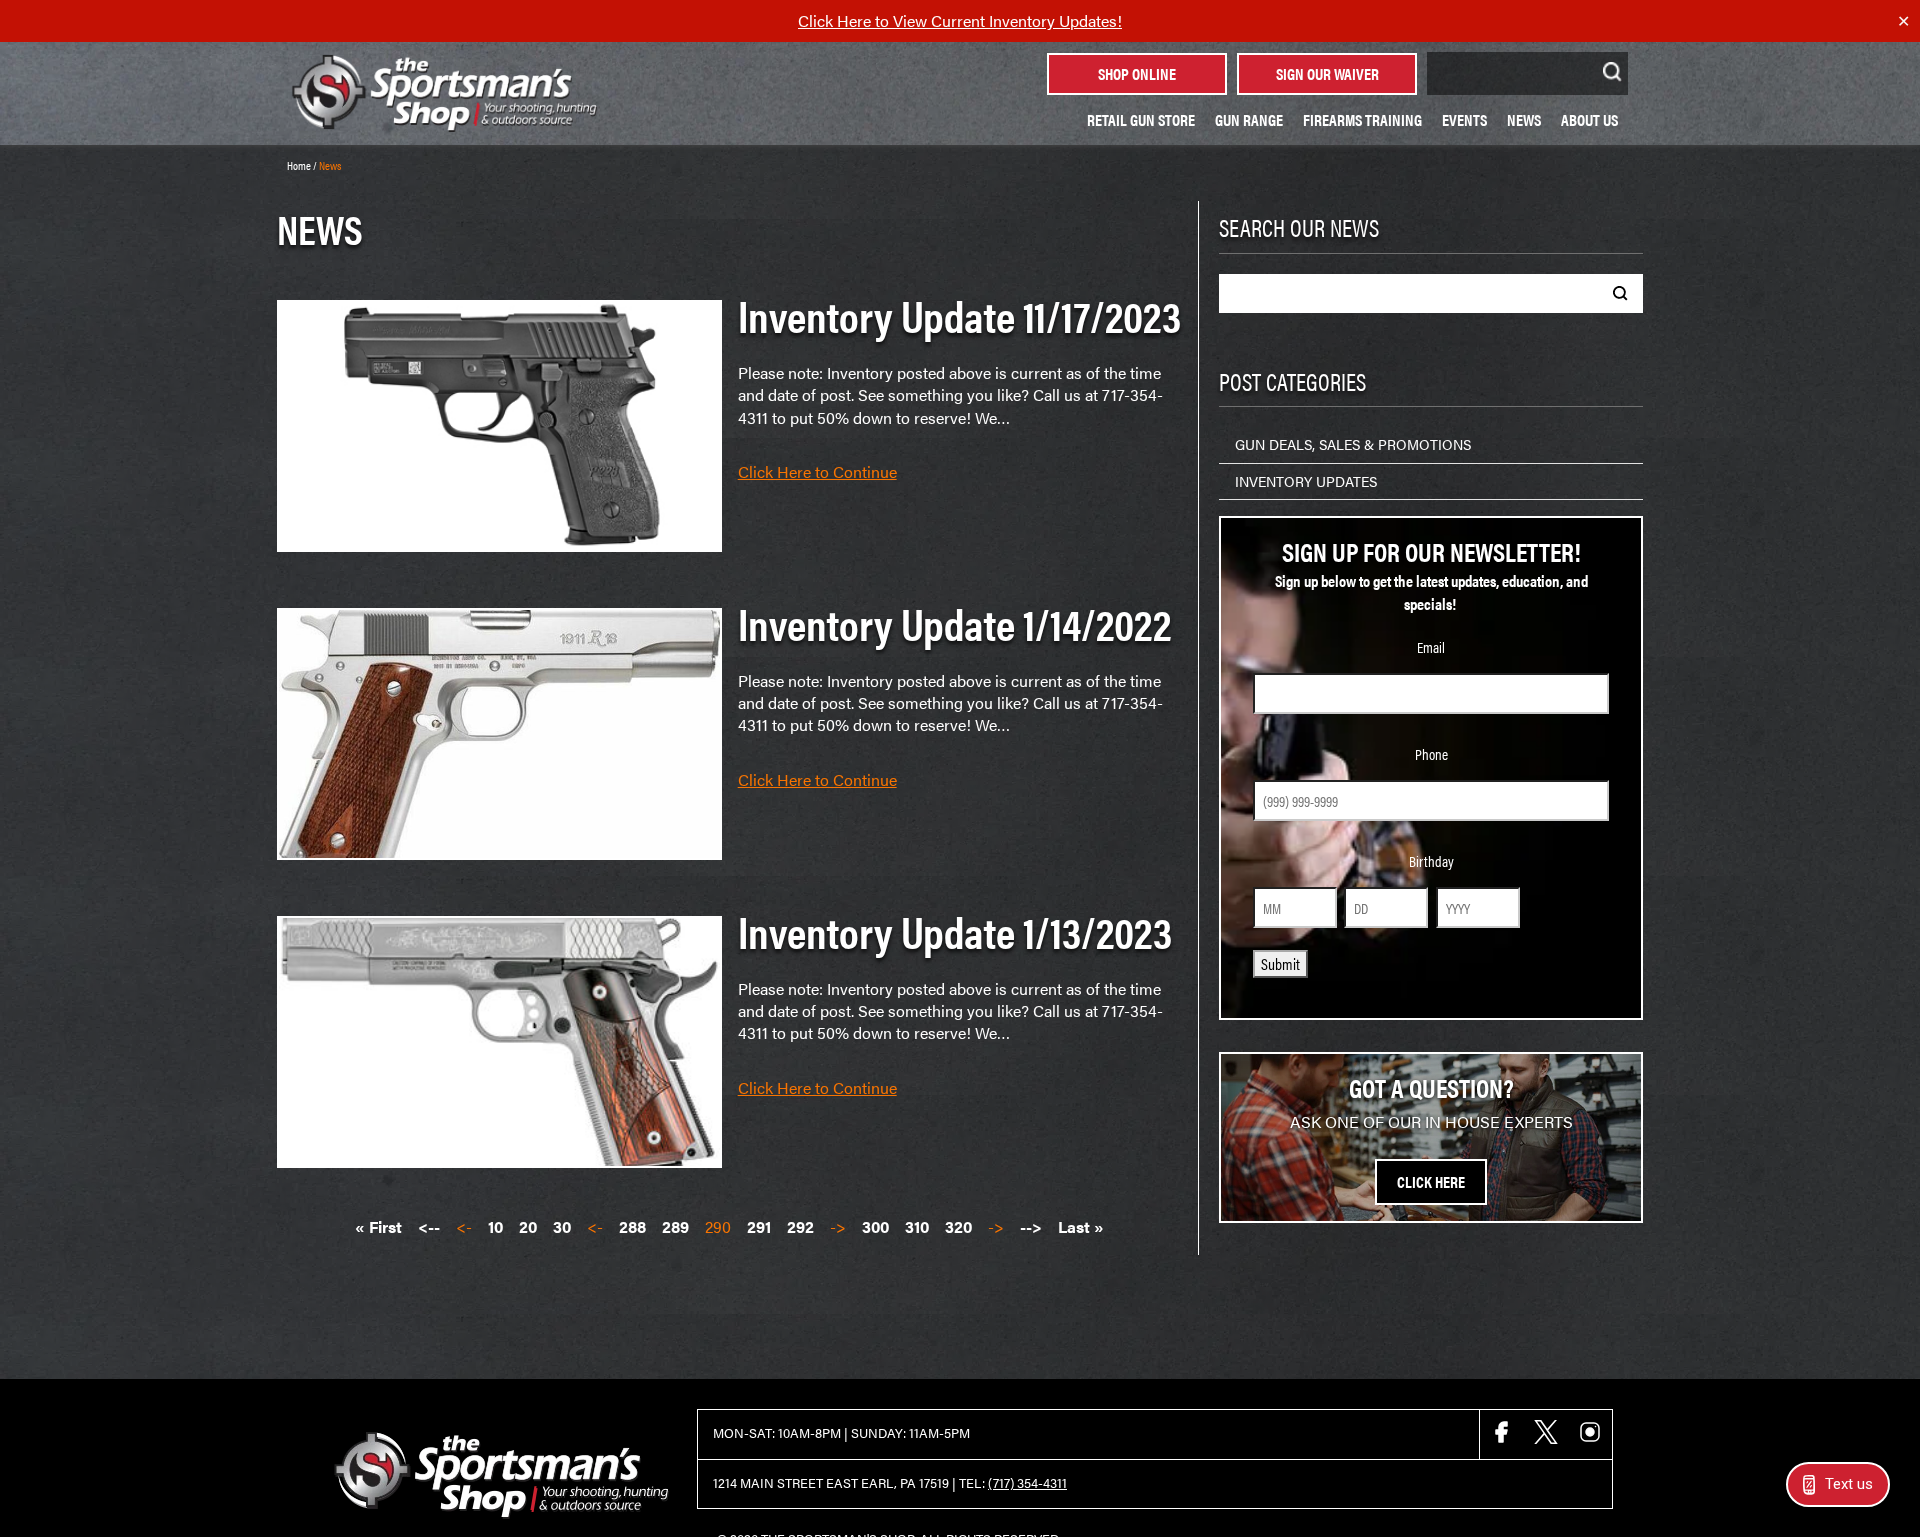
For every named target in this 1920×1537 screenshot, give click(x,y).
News (1524, 119)
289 (675, 1227)
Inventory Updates (1306, 481)
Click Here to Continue (817, 472)
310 (917, 1227)
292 (800, 1227)
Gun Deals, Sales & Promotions (1353, 444)
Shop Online (1137, 73)
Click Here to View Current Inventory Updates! (960, 20)
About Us (1589, 119)
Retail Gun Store (1141, 119)
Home (299, 165)
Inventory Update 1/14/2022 (954, 622)
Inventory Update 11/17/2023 (959, 314)
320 (958, 1227)
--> (1031, 1227)
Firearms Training (1362, 119)
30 (562, 1227)
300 (875, 1227)
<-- (429, 1227)
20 (528, 1227)
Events (1464, 119)
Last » (1081, 1227)
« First (378, 1227)
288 (632, 1227)
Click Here (1431, 1181)
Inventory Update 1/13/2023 (955, 930)
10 (495, 1227)
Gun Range (1249, 119)
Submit (1280, 963)
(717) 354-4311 (1027, 1483)
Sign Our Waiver (1327, 73)
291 (759, 1227)
